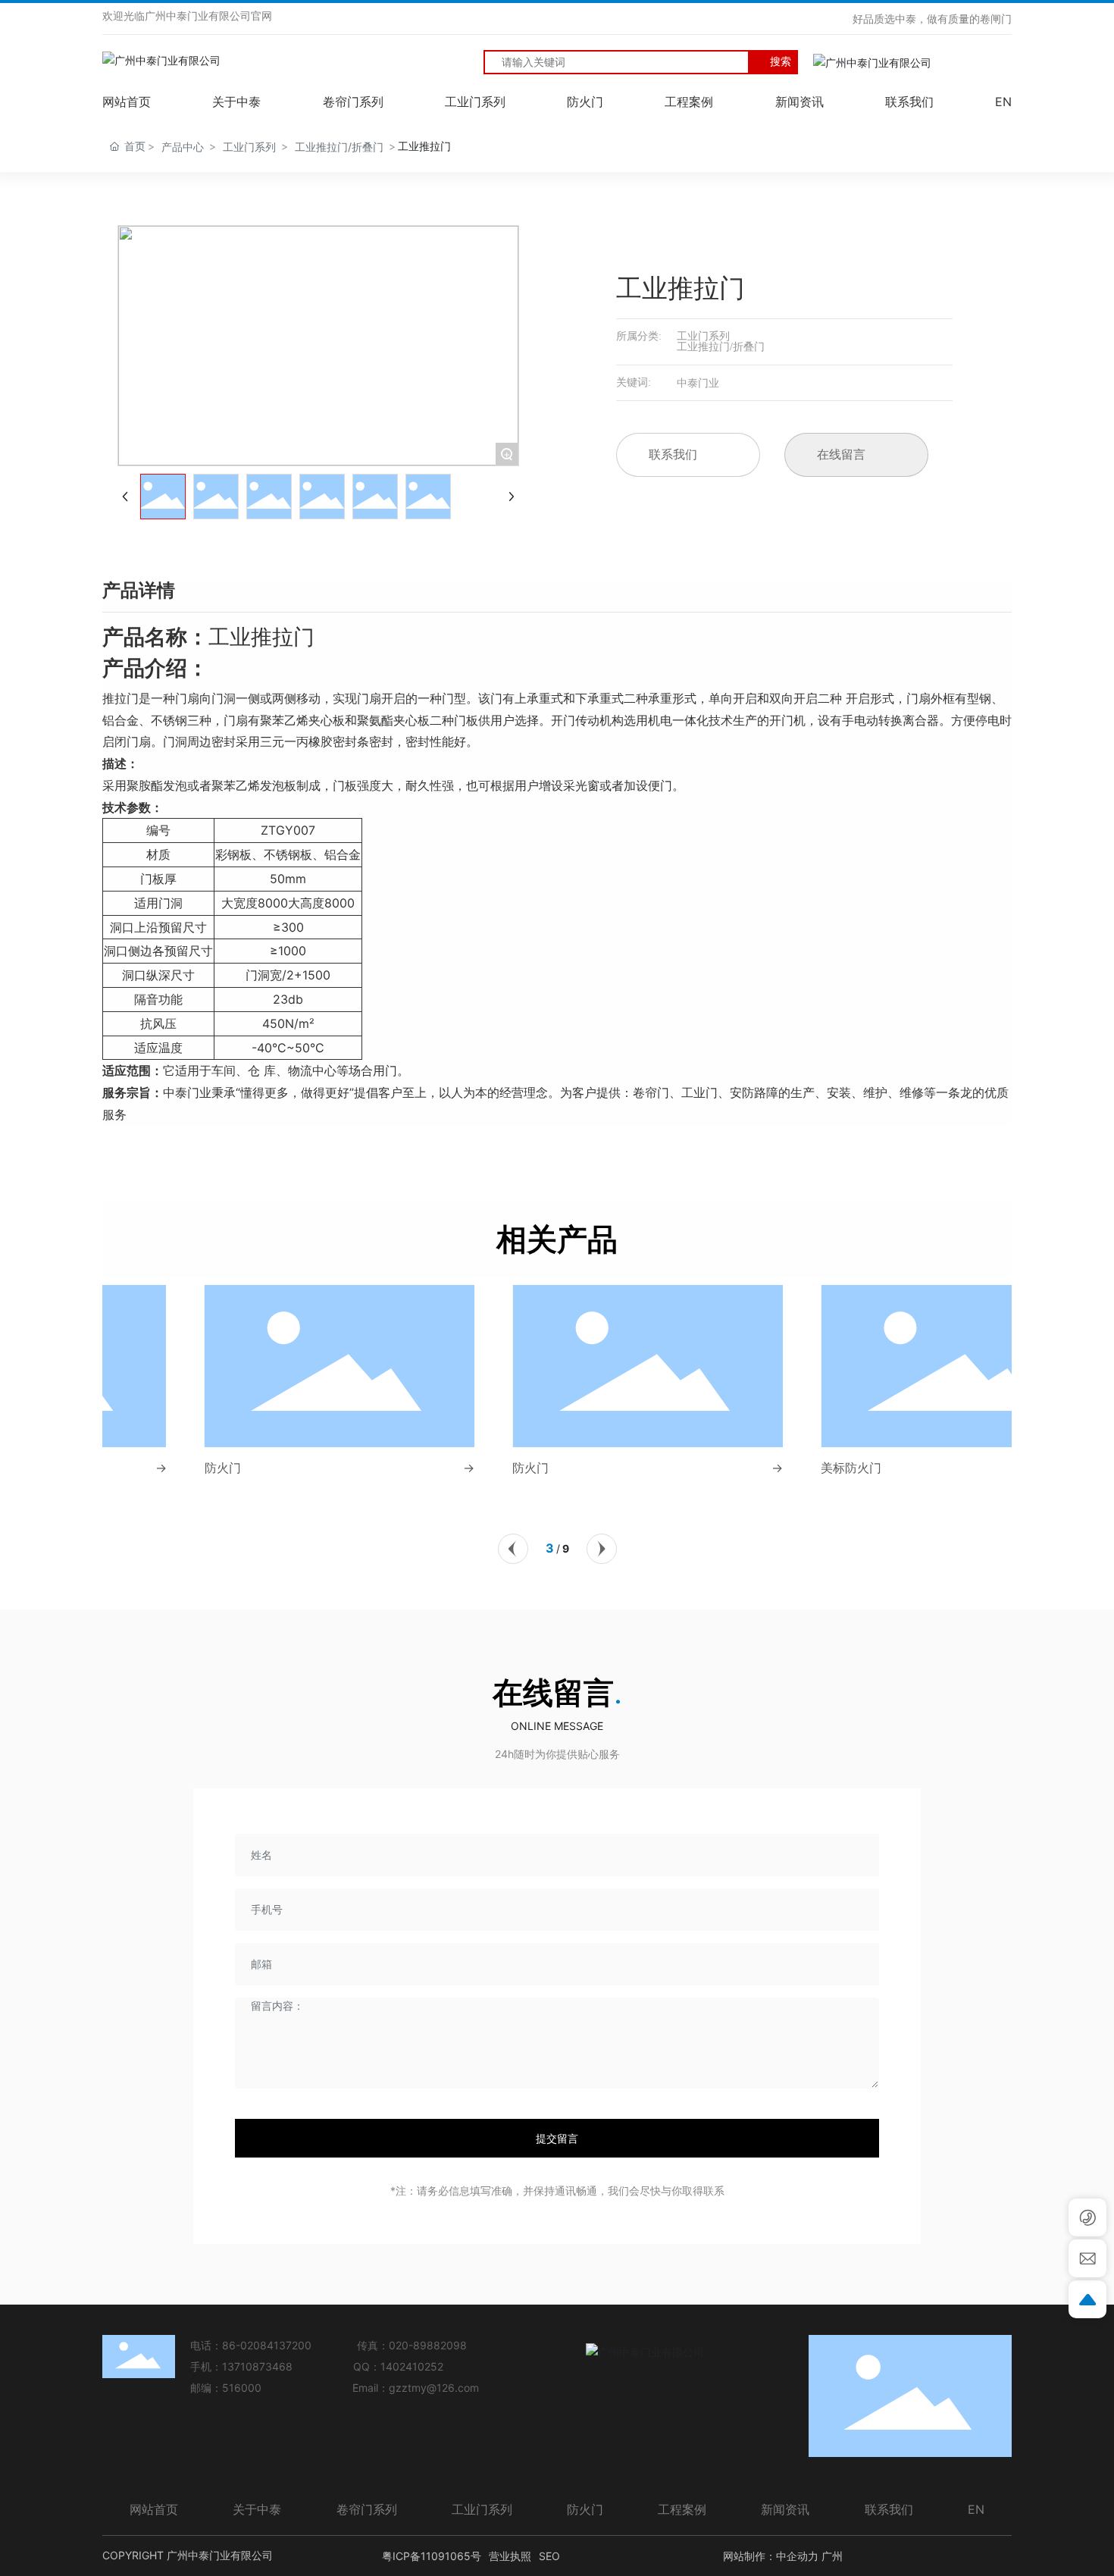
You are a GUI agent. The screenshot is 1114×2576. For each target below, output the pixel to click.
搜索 (781, 61)
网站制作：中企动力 (771, 2556)
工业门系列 (249, 147)
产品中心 (183, 147)
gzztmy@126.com (434, 2388)
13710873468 (257, 2366)
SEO (549, 2556)
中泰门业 (698, 382)
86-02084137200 (267, 2345)
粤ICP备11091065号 (432, 2556)
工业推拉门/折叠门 (339, 147)
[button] (513, 1549)
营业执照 (510, 2556)
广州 (832, 2556)
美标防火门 (760, 1468)
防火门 (132, 1468)
